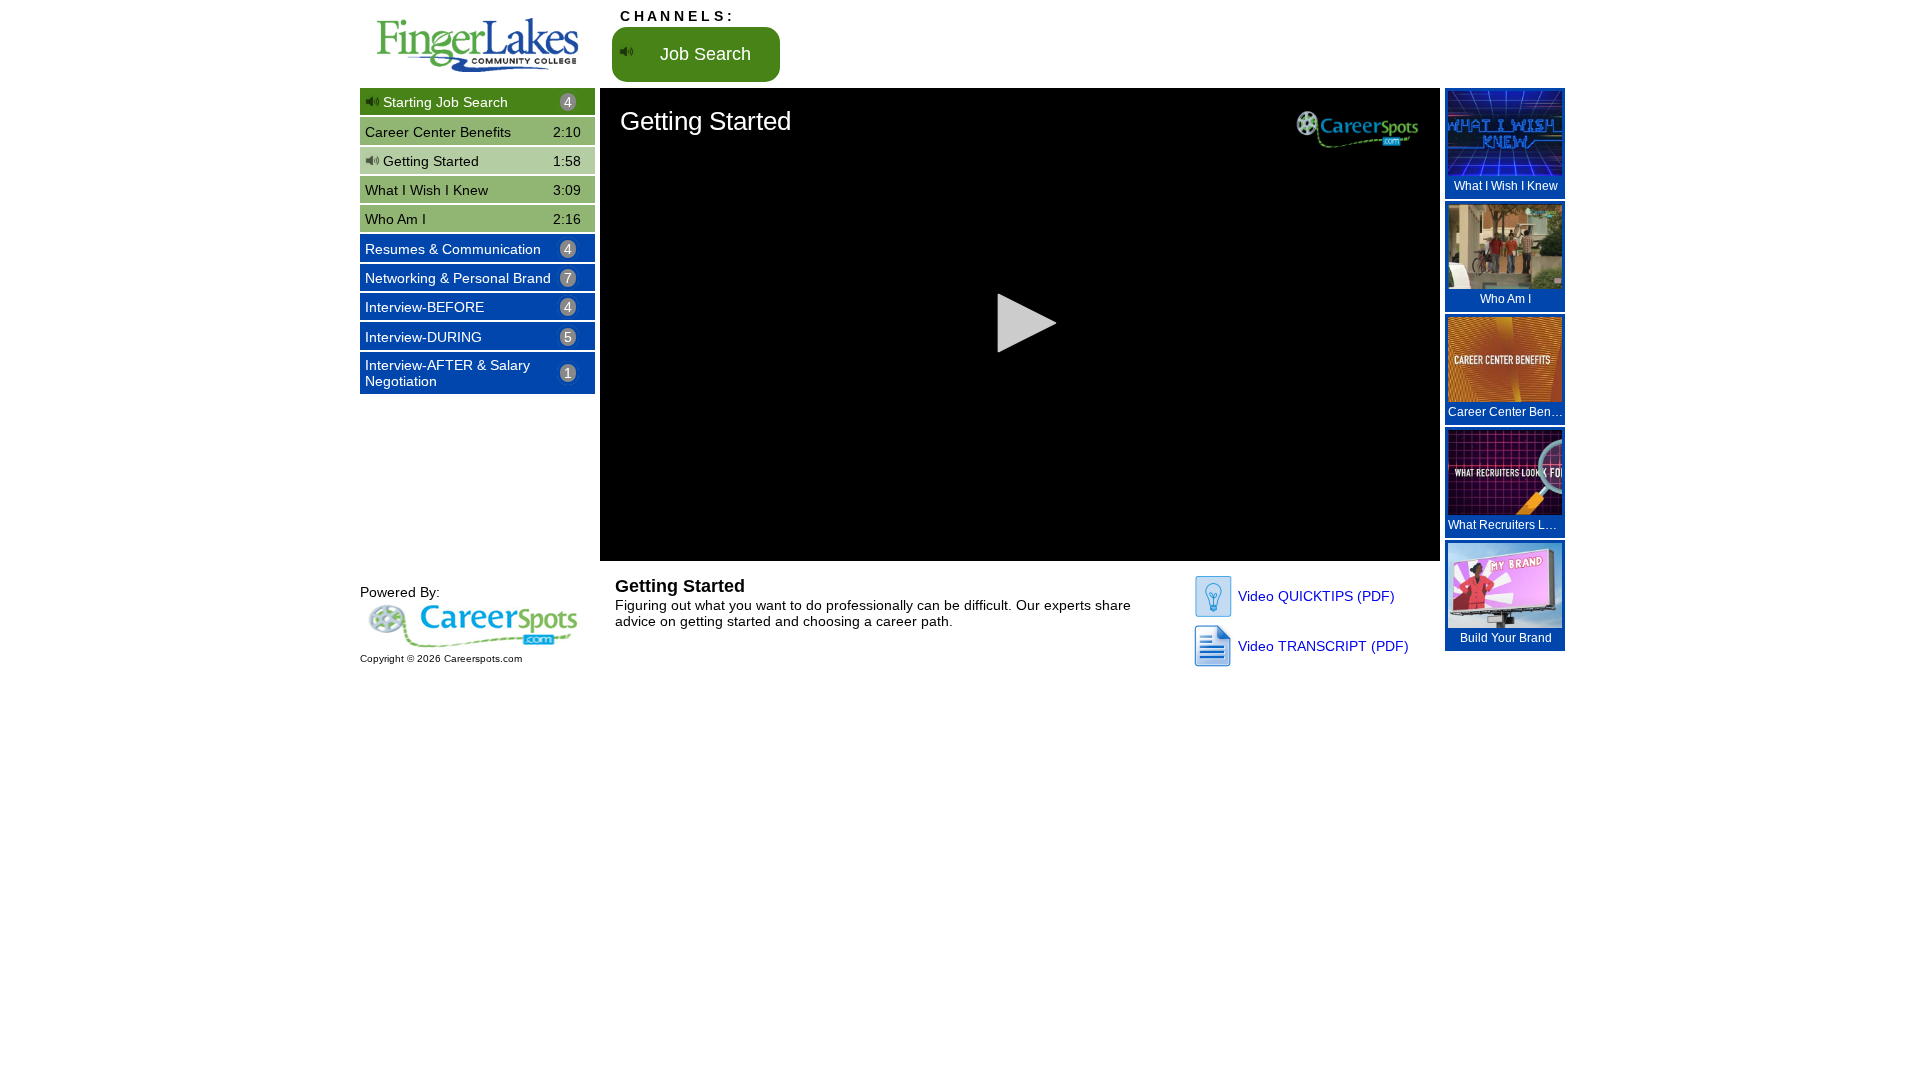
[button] (1020, 323)
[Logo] (1357, 129)
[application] (1020, 324)
